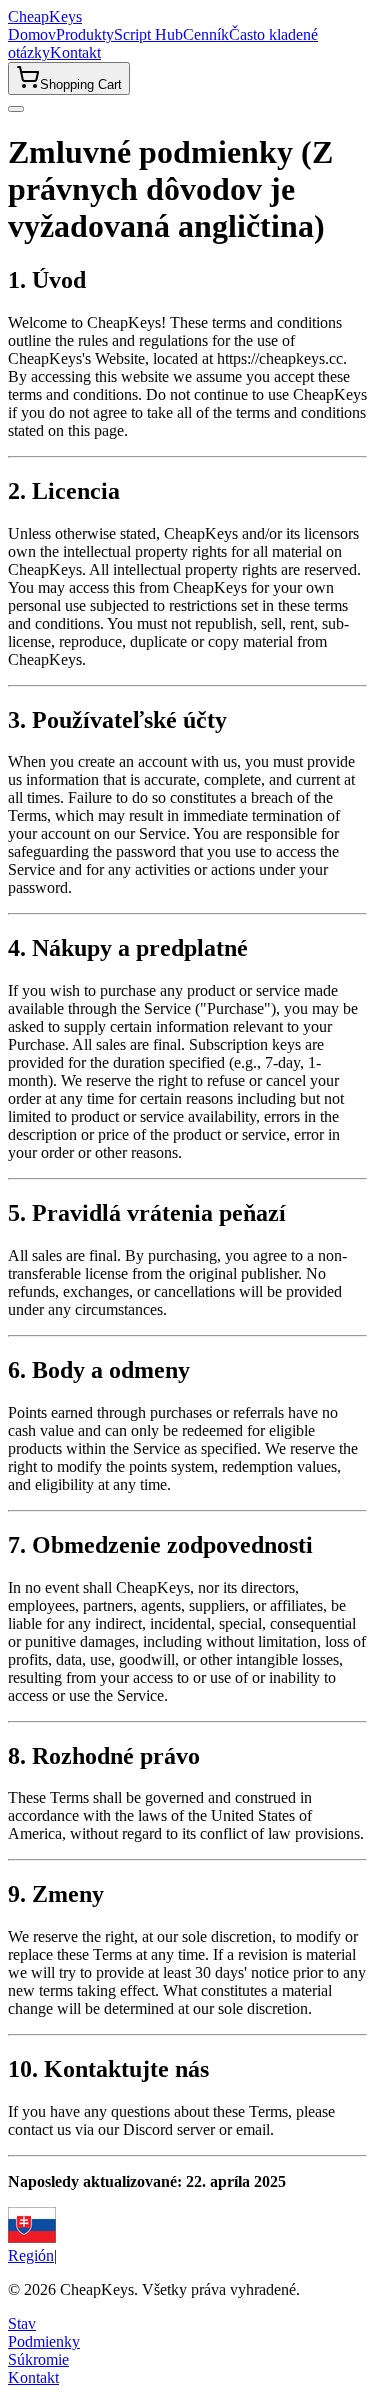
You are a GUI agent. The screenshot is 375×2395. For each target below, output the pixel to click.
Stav (22, 2323)
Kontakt (75, 52)
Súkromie (38, 2359)
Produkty (85, 34)
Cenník (206, 34)
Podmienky (44, 2341)
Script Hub (148, 34)
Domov (32, 34)
